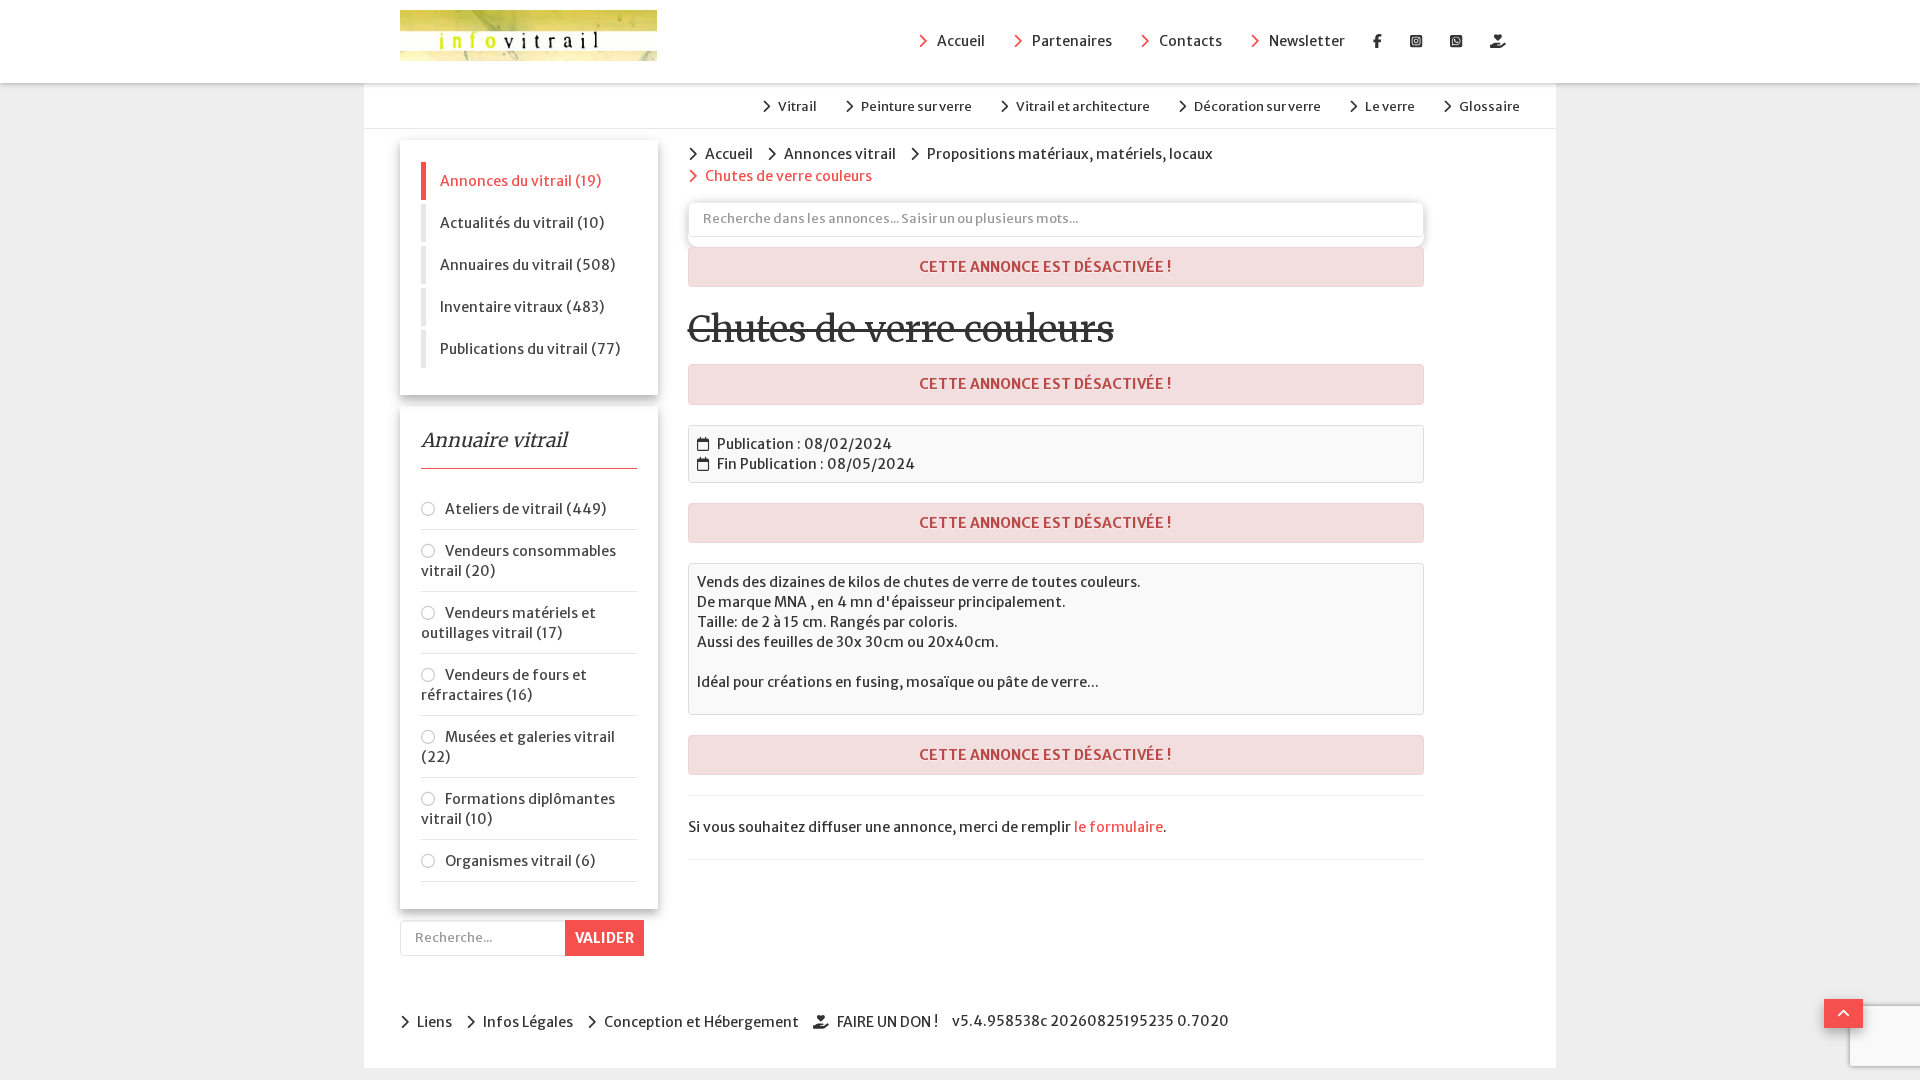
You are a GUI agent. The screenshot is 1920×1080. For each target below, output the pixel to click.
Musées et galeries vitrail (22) (518, 747)
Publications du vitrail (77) (530, 349)
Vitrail (797, 106)
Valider (604, 938)
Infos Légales (528, 1022)
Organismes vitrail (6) (520, 861)
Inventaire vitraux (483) (522, 307)
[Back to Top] (1843, 1013)
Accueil (961, 41)
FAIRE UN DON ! (887, 1022)
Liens (434, 1022)
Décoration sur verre (1257, 106)
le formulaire (1118, 827)
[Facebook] (1377, 41)
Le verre (1390, 106)
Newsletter (1307, 41)
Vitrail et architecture (1083, 106)
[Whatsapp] (1456, 41)
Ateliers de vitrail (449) (525, 509)
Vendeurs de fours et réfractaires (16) (504, 685)
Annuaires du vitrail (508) (527, 265)
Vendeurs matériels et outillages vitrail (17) (508, 623)
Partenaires (1072, 41)
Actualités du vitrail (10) (522, 223)
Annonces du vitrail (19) (520, 181)
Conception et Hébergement (701, 1022)
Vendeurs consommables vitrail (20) (518, 561)
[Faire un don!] (1498, 41)
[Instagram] (1416, 41)
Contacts (1190, 41)
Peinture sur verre (916, 106)
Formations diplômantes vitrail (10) (518, 809)
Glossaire (1489, 106)
